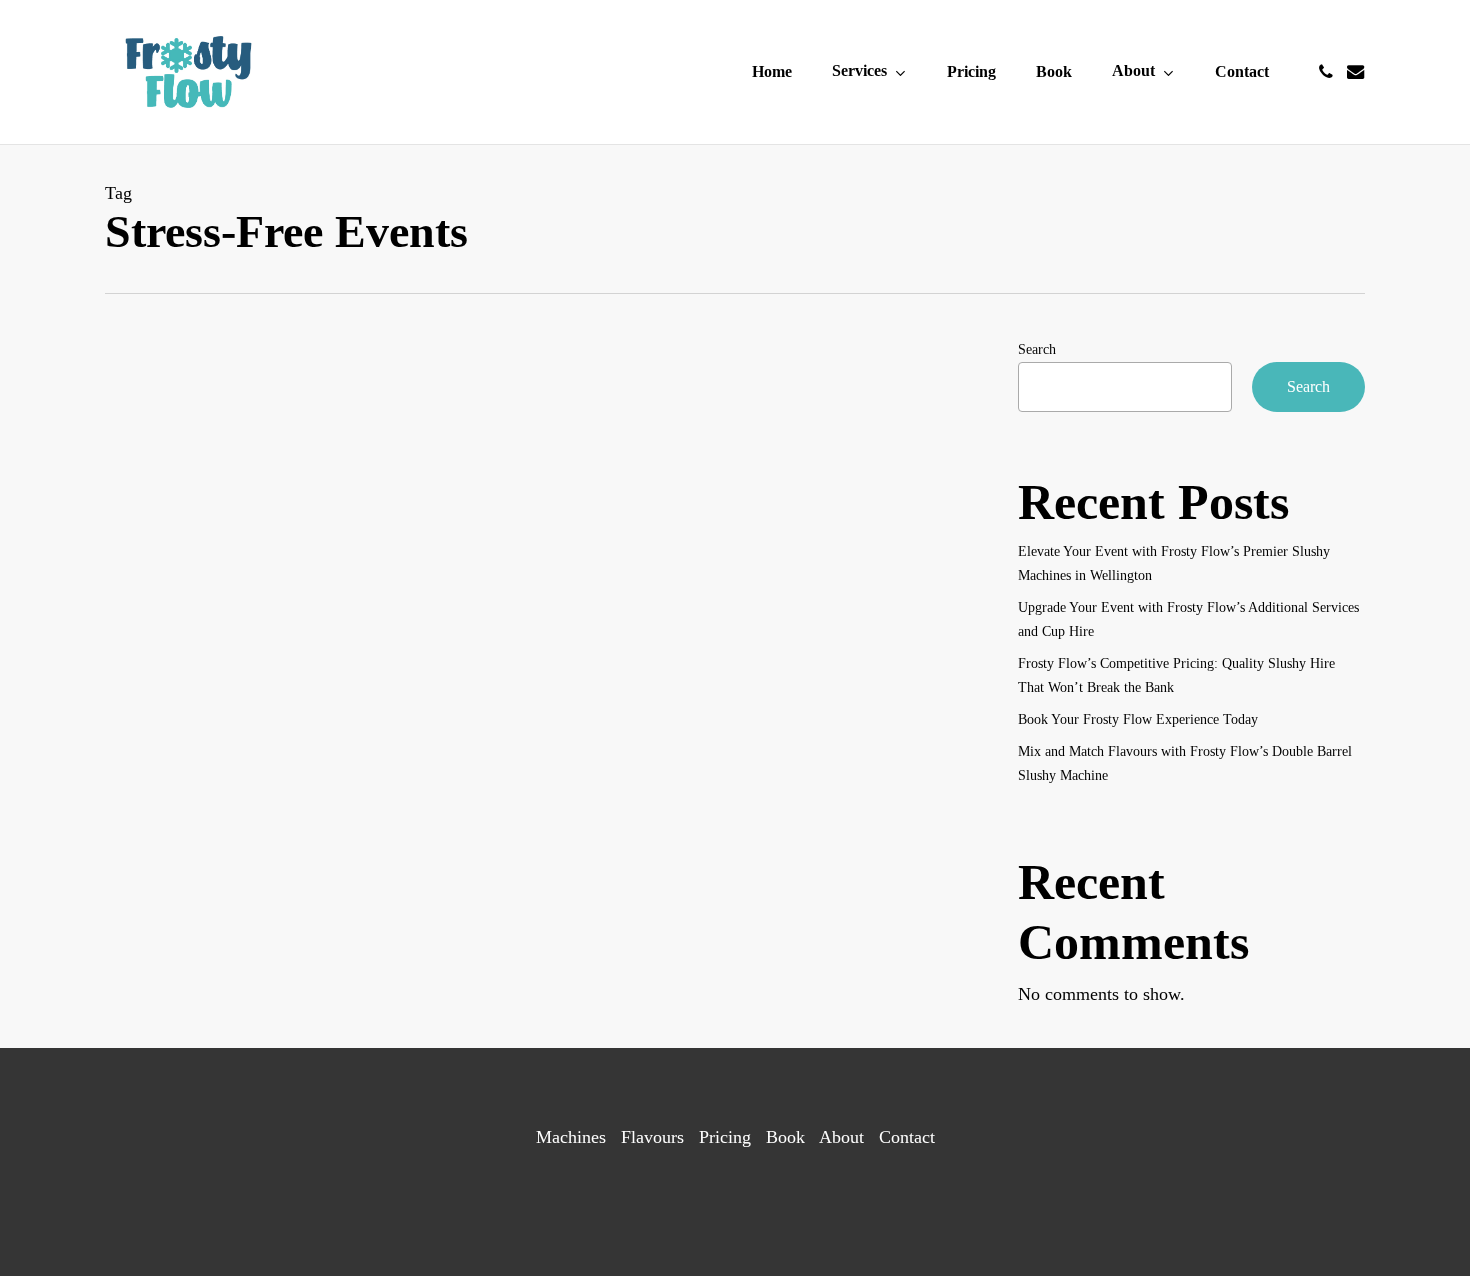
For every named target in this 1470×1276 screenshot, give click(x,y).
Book (785, 1137)
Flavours (652, 1137)
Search (1037, 349)
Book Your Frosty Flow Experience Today (1138, 719)
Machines (571, 1137)
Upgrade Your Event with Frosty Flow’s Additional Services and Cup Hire (1188, 619)
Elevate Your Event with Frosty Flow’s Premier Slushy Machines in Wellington (1174, 563)
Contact (907, 1137)
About (841, 1137)
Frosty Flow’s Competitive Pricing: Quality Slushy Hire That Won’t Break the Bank (1176, 675)
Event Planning (487, 485)
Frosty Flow (561, 757)
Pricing (725, 1137)
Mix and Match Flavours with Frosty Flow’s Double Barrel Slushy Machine (1185, 763)
